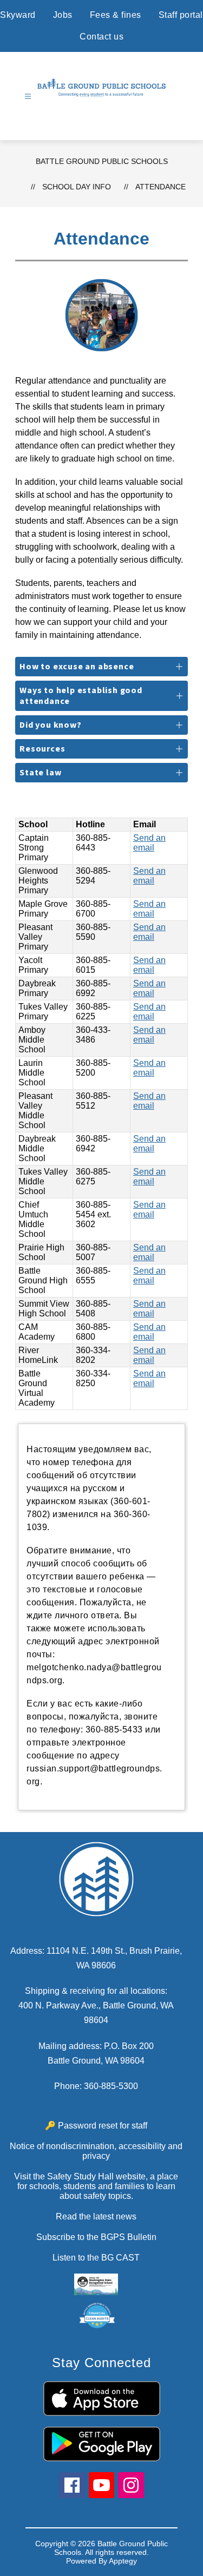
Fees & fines (116, 15)
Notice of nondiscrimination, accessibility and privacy (96, 2151)
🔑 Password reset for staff (96, 2126)
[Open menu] (28, 97)
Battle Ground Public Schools (102, 161)
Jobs (63, 15)
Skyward (18, 15)
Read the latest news (96, 2216)
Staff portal (181, 15)
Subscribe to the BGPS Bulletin (96, 2237)
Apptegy (123, 2561)
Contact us (101, 37)
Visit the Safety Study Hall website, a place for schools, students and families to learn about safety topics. (96, 2186)
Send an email (149, 843)
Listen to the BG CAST (96, 2258)
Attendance (161, 187)
